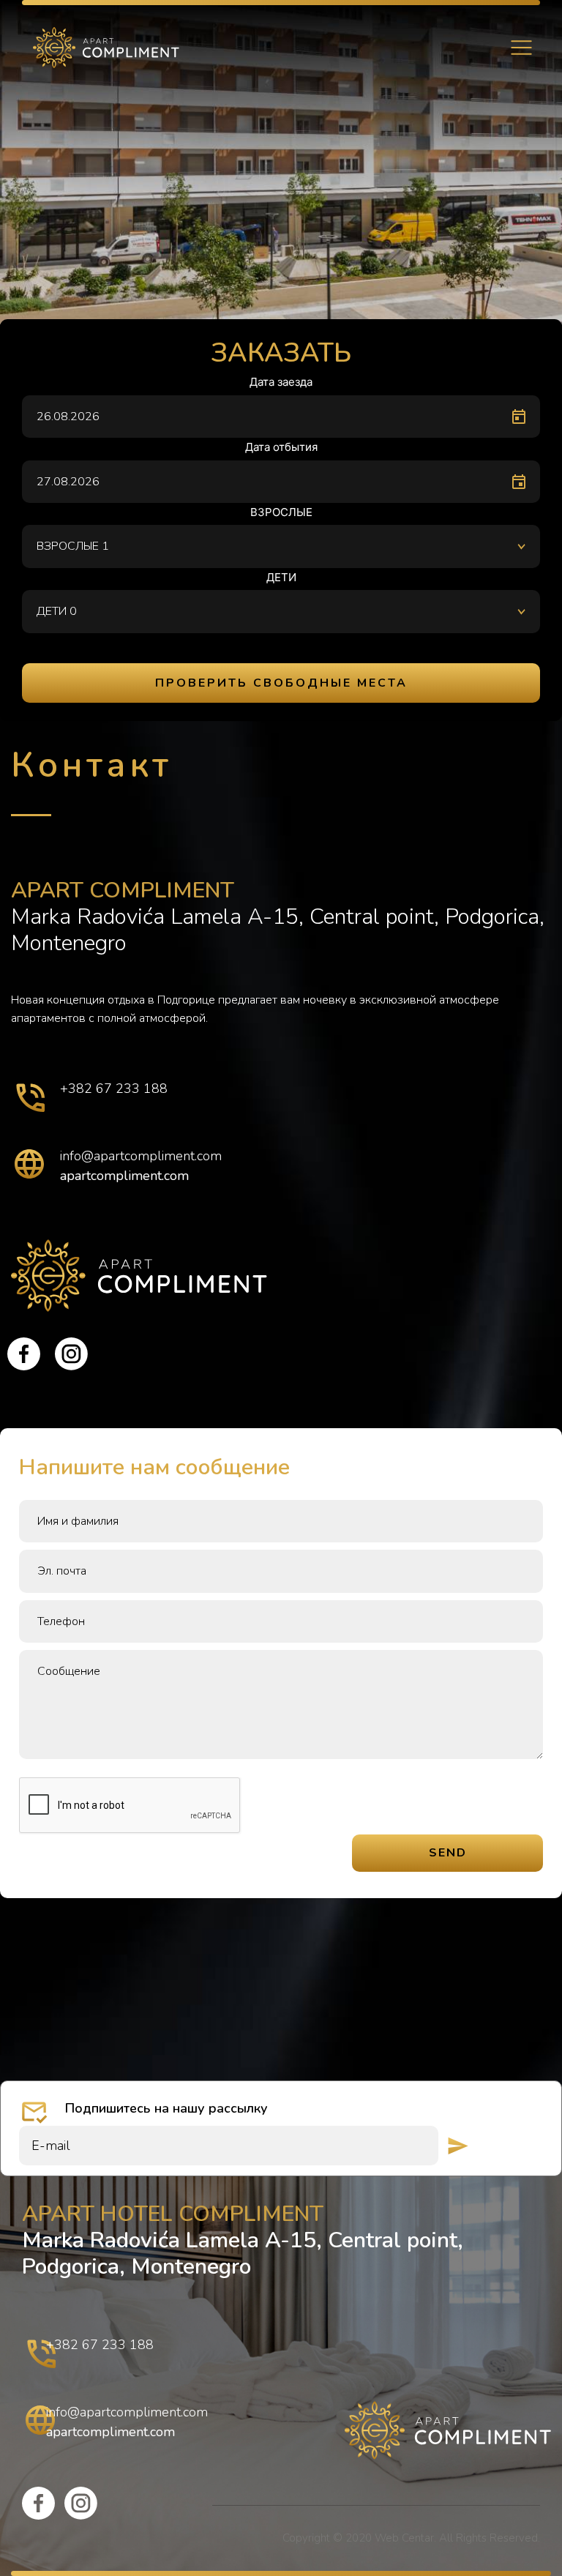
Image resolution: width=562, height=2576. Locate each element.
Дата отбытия (281, 447)
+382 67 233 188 (114, 1089)
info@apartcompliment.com (141, 1156)
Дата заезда (281, 382)
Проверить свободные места (281, 683)
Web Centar (404, 2538)
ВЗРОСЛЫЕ (281, 512)
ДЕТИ (281, 577)
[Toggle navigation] (521, 48)
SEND (448, 1853)
